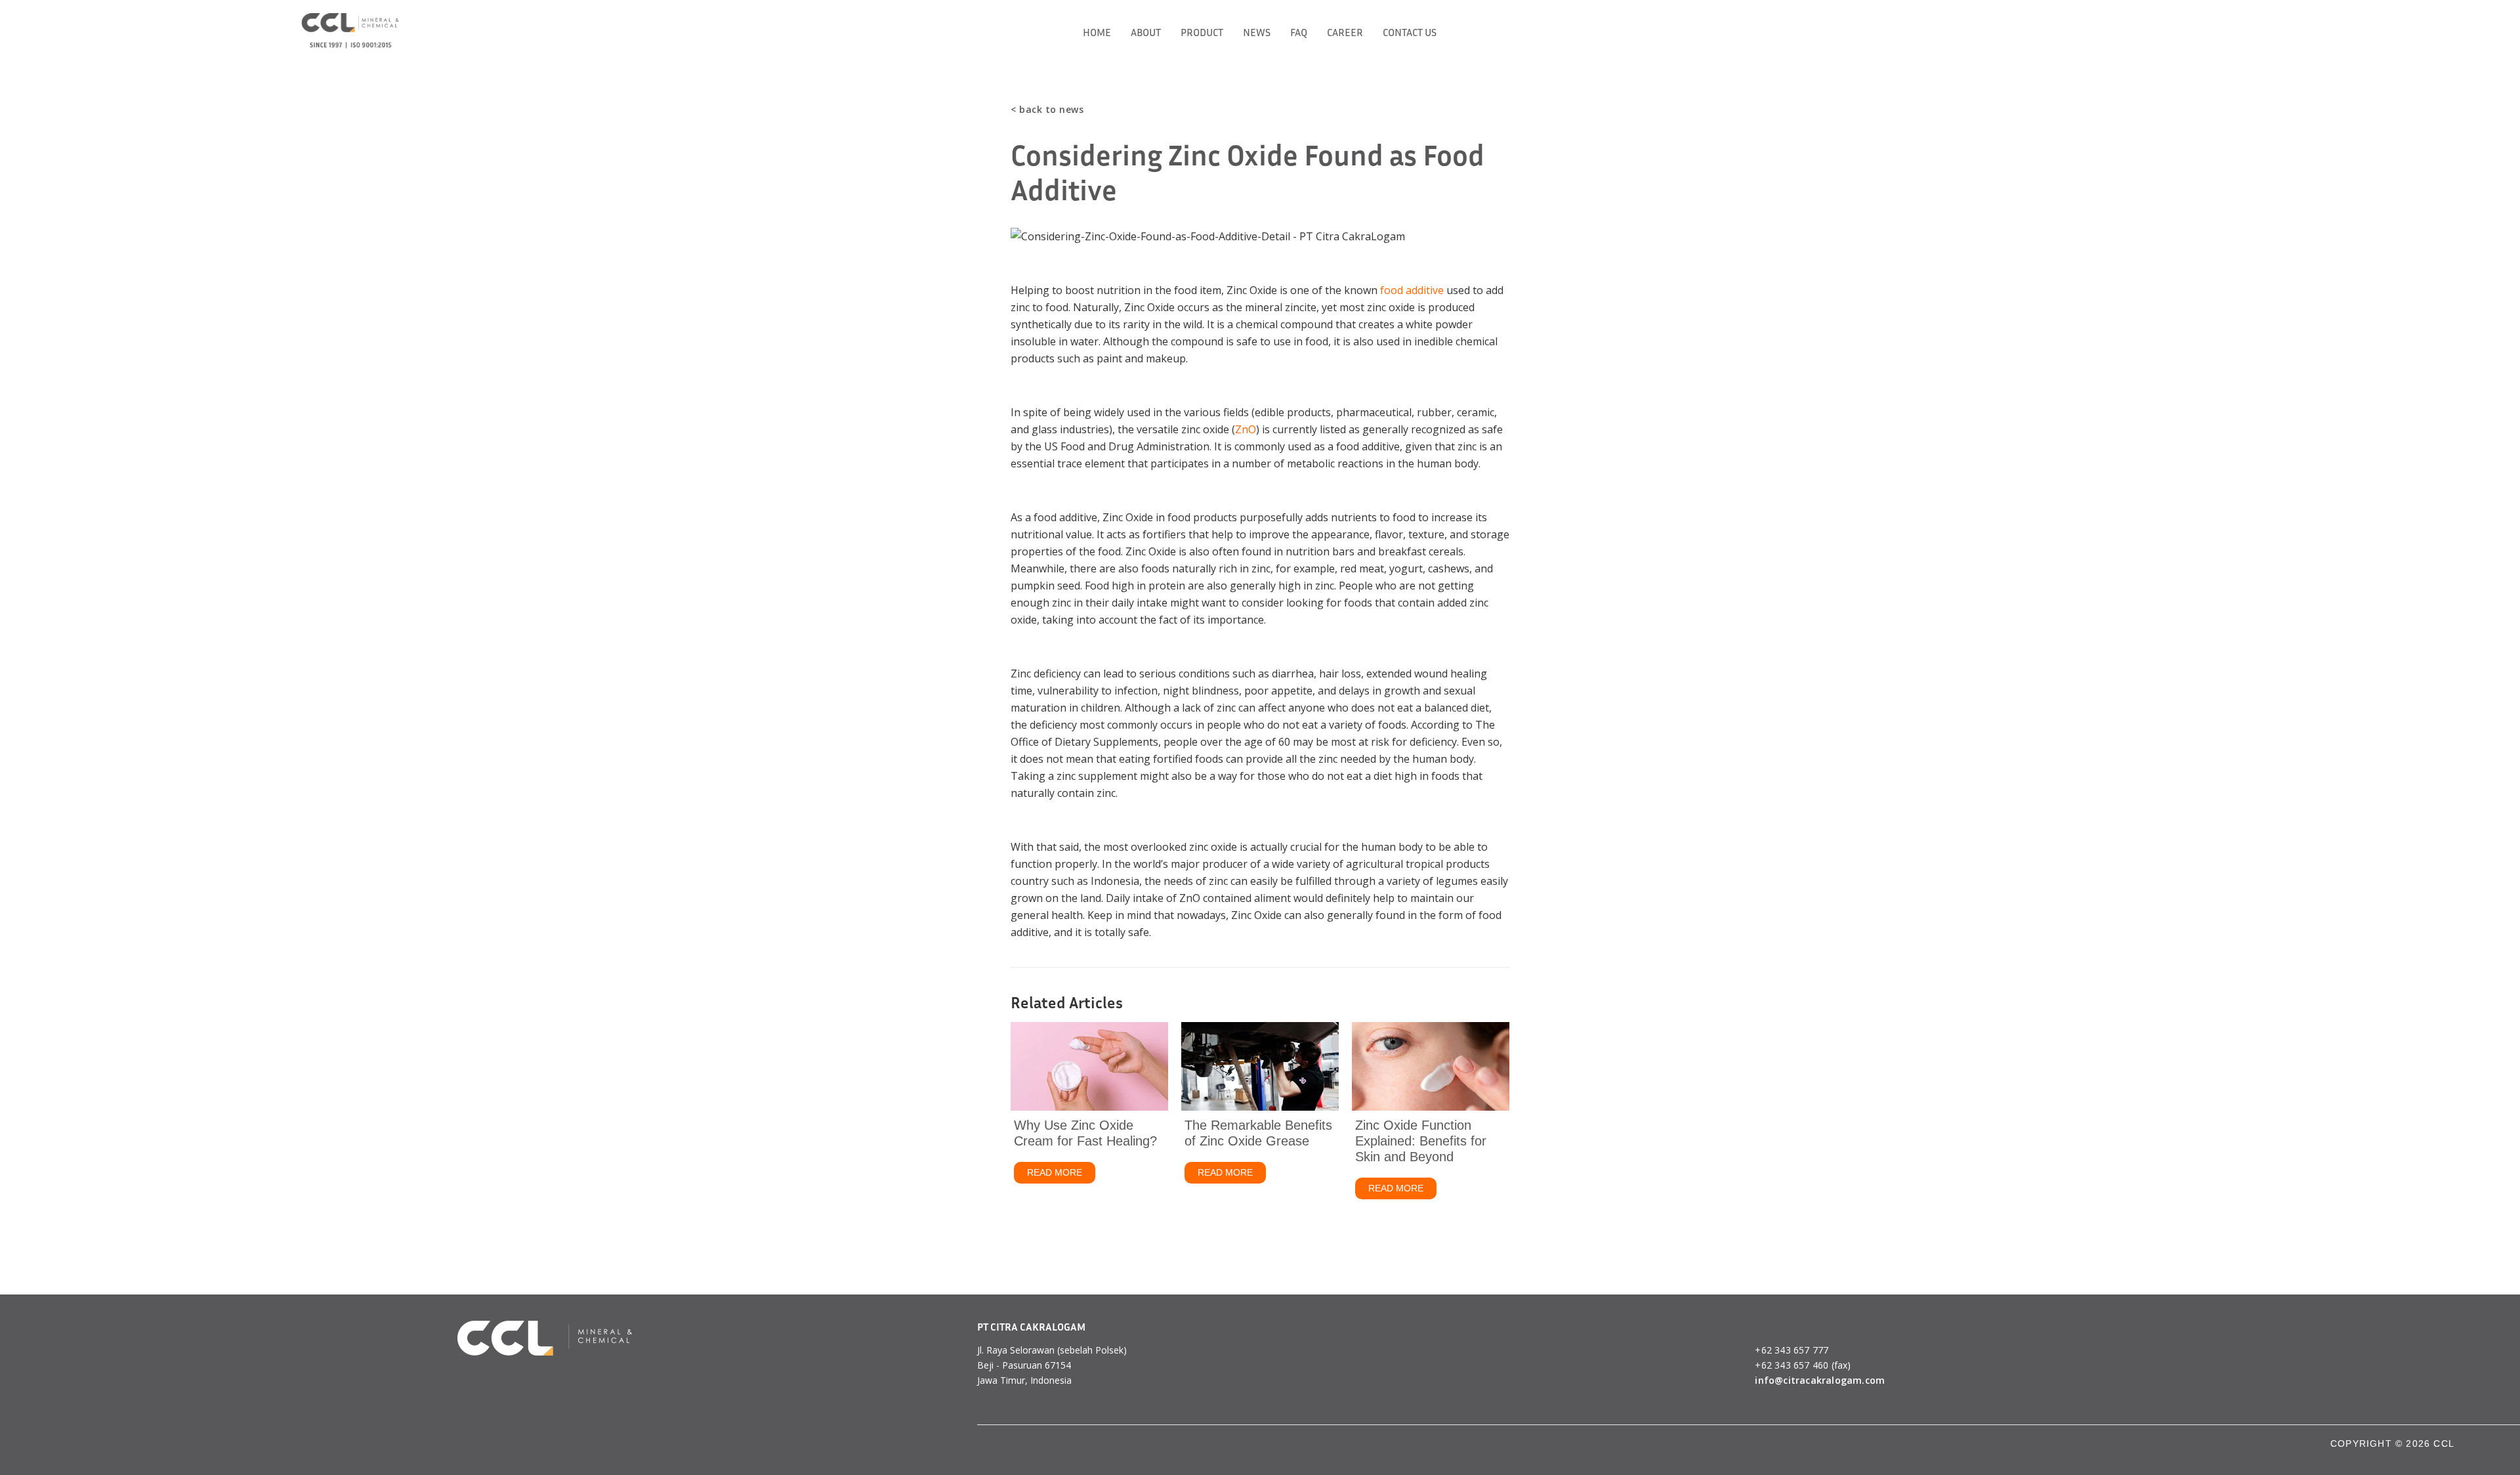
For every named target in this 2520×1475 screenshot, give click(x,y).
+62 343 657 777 (1792, 1350)
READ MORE (1061, 1172)
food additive (1412, 290)
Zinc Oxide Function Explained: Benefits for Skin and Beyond (1421, 1141)
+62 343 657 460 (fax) (1803, 1365)
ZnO (1246, 429)
